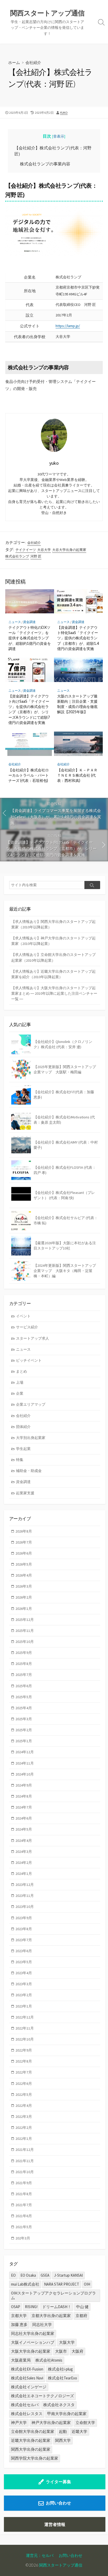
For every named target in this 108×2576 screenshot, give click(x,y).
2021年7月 (24, 2205)
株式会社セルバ (25, 2405)
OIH (87, 2284)
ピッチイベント (29, 1360)
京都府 (81, 2316)
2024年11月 (25, 1763)
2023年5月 (24, 1962)
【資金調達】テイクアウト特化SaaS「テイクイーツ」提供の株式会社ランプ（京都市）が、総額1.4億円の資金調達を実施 (78, 638)
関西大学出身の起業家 (31, 2449)
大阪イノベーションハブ (33, 2342)
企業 (20, 1393)
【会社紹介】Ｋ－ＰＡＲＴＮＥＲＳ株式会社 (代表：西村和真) (77, 775)
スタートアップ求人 (33, 1338)
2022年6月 (24, 2083)
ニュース (15, 622)
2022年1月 (24, 2139)
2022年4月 (24, 2106)
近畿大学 (79, 2431)
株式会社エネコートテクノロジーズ (42, 2396)
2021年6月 (24, 2216)
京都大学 (19, 2316)
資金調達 (29, 622)
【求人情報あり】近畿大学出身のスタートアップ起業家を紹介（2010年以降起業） (53, 974)
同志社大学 (42, 2325)
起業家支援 (25, 1493)
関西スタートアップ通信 (61, 2565)
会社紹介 (33, 62)
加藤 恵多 (19, 2325)
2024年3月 (24, 1852)
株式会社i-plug (60, 2369)
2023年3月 (24, 1984)
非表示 (59, 136)
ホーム (14, 62)
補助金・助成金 (29, 1471)
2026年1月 (24, 1609)
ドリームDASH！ (57, 2307)
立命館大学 (85, 2423)
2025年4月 (24, 1708)
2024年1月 (24, 1874)
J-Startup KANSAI (68, 2275)
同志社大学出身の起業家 (33, 2333)
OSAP (16, 2307)
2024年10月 (25, 1774)
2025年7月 (24, 1675)
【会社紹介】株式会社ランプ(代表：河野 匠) (53, 151)
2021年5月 (24, 2227)
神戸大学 (19, 2423)
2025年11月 (25, 1631)
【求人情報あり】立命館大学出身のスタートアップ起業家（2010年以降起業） (53, 957)
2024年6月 (24, 1818)
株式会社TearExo (63, 2378)
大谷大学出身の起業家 (69, 550)
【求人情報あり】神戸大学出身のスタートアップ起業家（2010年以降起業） (53, 941)
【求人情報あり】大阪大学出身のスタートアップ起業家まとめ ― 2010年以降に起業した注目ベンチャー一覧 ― (54, 993)
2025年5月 (24, 1697)
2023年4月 (24, 1973)
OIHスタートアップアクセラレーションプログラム (53, 2295)
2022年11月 (25, 2028)
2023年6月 (24, 1951)
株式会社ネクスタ (59, 2405)
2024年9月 (24, 1785)
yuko (64, 113)
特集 (20, 1460)
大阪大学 (67, 2342)
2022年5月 (24, 2095)
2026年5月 (24, 1564)
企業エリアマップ (31, 1404)
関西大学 (63, 2440)
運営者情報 (55, 2524)
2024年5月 (24, 1829)
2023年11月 (25, 1896)
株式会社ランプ (17, 556)
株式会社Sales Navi (27, 2378)
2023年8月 (24, 1929)
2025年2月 (24, 1730)
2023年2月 (24, 1995)
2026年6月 (24, 1553)
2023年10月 (25, 1907)
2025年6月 (24, 1686)
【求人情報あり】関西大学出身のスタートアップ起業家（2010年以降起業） (53, 924)
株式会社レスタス (27, 2414)
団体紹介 (23, 1427)
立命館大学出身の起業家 (33, 2431)
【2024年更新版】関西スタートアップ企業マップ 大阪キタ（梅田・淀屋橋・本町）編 (65, 1271)
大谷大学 (44, 550)
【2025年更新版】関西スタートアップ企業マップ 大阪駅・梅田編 (65, 1069)
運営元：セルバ (40, 2555)
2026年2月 (24, 1597)
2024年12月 (25, 1752)
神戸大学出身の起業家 (51, 2423)
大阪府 (77, 2351)
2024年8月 (24, 1796)
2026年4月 (24, 1575)
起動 (63, 2431)
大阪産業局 (21, 2360)
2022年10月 (25, 2039)
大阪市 (61, 2351)
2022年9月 (24, 2050)
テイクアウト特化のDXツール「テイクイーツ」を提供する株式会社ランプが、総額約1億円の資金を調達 (30, 638)
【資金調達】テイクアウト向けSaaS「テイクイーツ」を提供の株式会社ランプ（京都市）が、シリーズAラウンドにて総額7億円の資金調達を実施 (29, 709)
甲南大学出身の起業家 (67, 2414)
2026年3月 (24, 1586)
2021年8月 (24, 2194)
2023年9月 (24, 1918)
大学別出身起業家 (31, 1438)
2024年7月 (24, 1807)
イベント (23, 1316)
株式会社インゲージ (29, 2387)
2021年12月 (25, 2150)
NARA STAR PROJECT (62, 2284)
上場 (20, 1382)
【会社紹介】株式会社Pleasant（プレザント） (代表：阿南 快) (64, 1195)
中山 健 (82, 2307)
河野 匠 (36, 556)
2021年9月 (24, 2183)
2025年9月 (24, 1653)
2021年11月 (25, 2161)
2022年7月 (24, 2072)
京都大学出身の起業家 (51, 2316)
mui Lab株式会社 (25, 2284)
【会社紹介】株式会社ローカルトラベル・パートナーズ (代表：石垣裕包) (29, 775)
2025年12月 (25, 1620)
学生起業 (23, 1449)
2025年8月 (24, 1664)
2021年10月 (25, 2172)
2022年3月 (24, 2117)
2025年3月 (24, 1719)
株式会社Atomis (49, 2360)
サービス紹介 (27, 1327)
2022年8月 (24, 2061)
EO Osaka (28, 2275)
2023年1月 (24, 2006)
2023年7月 (24, 1940)
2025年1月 (24, 1741)
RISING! (31, 2307)
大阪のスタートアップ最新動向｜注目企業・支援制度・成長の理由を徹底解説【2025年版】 (77, 704)
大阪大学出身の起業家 (31, 2351)
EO (13, 2275)
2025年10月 (25, 1642)
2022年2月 (24, 2128)
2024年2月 (24, 1863)
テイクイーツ (26, 550)
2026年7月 (24, 1542)
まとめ (21, 1371)
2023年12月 (25, 1885)
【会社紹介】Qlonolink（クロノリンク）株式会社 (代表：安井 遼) (63, 1044)
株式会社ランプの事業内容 (45, 164)
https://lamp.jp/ (68, 326)
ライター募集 (58, 2482)
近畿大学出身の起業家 (31, 2440)
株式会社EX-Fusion (27, 2369)
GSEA (45, 2275)
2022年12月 (25, 2017)
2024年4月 (24, 1841)
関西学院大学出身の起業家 (35, 2458)
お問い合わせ (58, 2503)
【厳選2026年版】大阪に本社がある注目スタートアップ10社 (65, 1246)
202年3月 (23, 2238)
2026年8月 (24, 1531)
